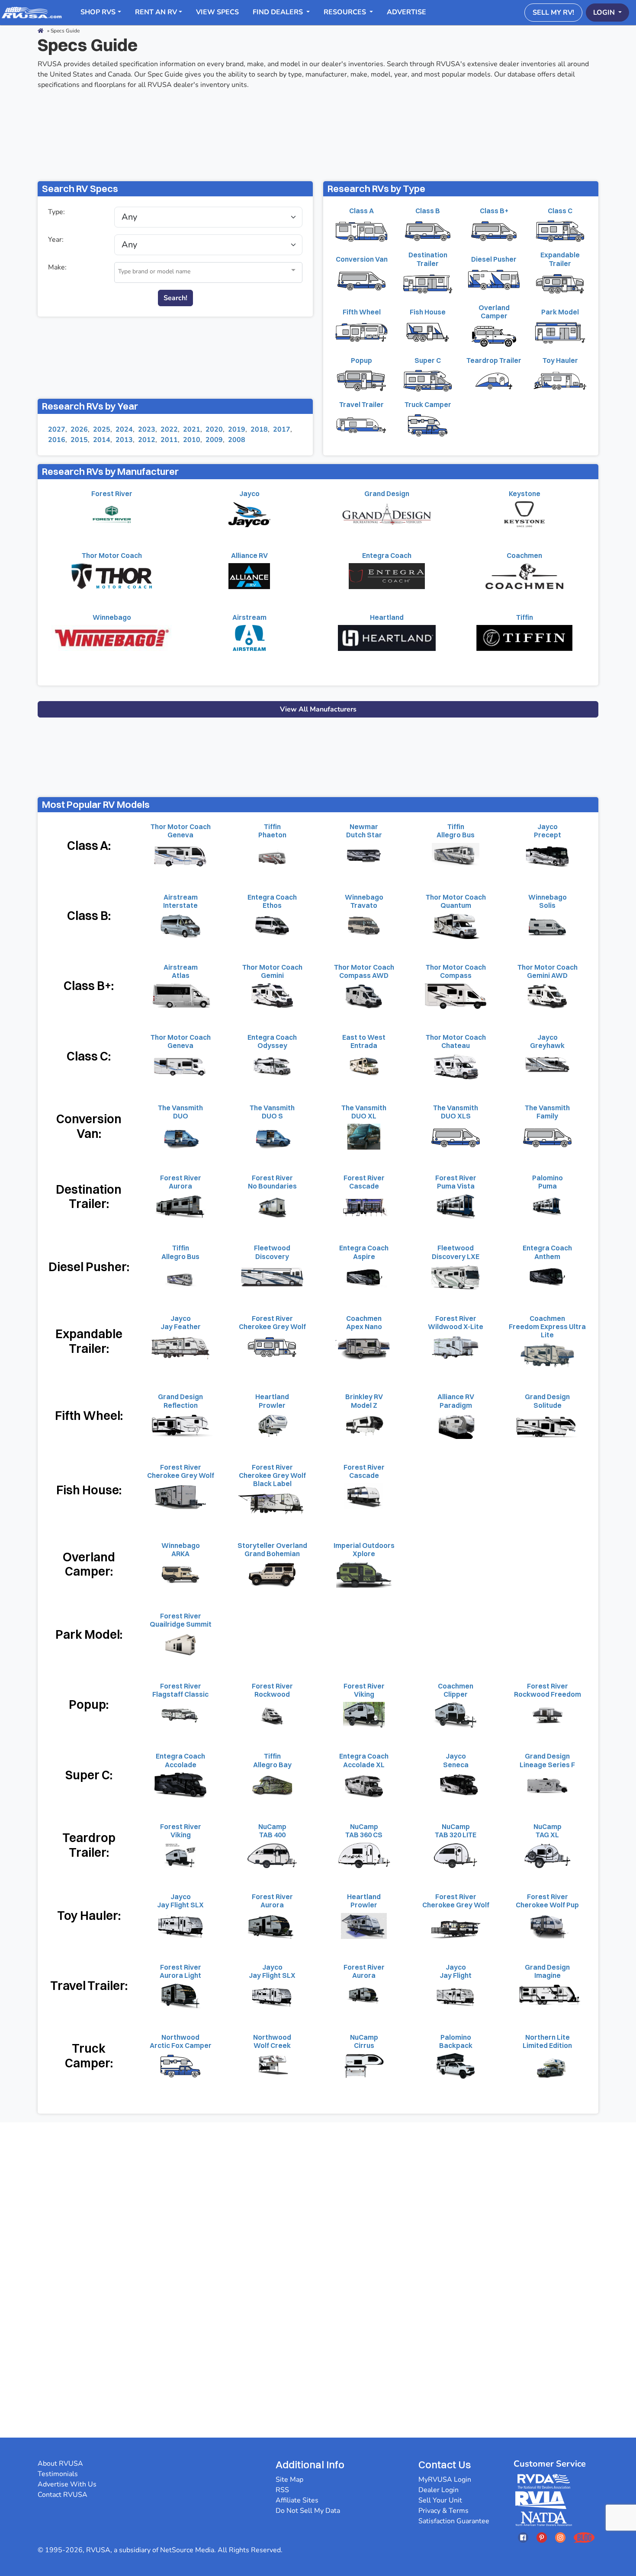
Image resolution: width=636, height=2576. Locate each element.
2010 (192, 440)
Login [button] (605, 13)
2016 (57, 440)
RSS (282, 2490)
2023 (147, 429)
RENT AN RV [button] (156, 12)
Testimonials (58, 2474)
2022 (169, 429)
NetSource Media (187, 2550)
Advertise (406, 12)
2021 (192, 429)
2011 (169, 440)
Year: (56, 240)
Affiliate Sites (297, 2500)
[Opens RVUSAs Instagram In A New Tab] (560, 2537)
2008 (237, 440)
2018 (259, 429)
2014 (102, 440)
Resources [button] (346, 12)
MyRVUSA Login (445, 2480)
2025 (102, 429)
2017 (282, 429)
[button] (293, 271)
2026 (79, 429)
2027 (57, 429)
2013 (124, 440)
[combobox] (208, 272)
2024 (124, 429)
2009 (214, 440)
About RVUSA (60, 2464)
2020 (214, 429)
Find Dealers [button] (279, 12)
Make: (57, 267)
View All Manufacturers (318, 709)
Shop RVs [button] (98, 12)
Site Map (289, 2480)
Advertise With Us (67, 2484)
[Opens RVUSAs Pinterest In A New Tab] (542, 2537)
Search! (175, 298)
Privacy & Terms (443, 2511)
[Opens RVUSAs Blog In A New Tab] (584, 2537)
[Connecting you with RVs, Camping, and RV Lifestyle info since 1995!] (32, 12)
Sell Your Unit (440, 2500)
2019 (237, 429)
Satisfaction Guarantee (454, 2521)
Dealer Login (438, 2490)
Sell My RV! (553, 13)
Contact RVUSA (63, 2495)
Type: (56, 212)
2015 (79, 440)
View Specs (217, 12)
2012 (147, 440)
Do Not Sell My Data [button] (308, 2511)
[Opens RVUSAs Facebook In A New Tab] (523, 2537)
